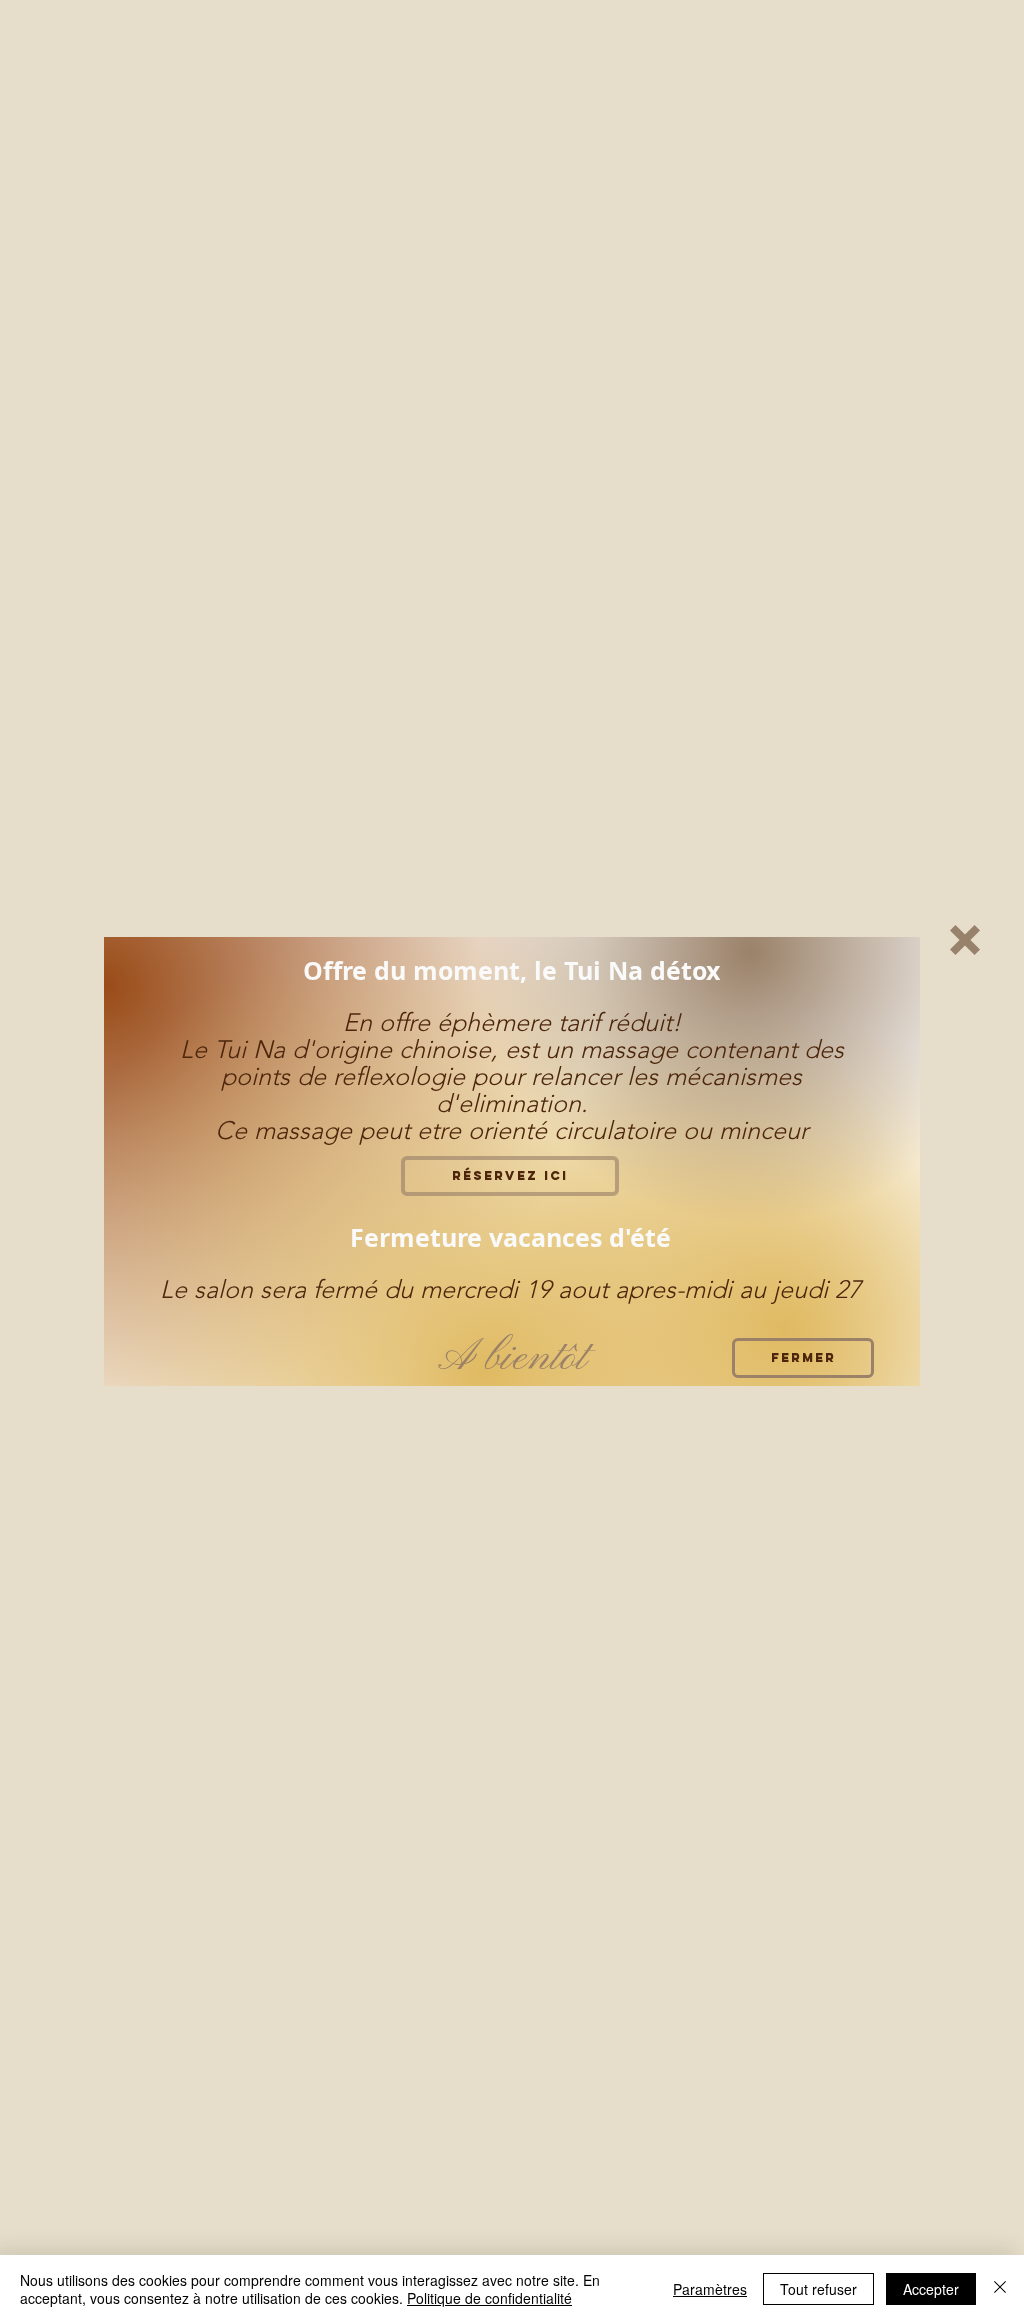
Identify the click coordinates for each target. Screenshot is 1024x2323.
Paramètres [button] (710, 2289)
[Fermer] (1000, 2289)
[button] (965, 940)
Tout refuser (818, 2289)
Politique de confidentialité (489, 2298)
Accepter (931, 2289)
